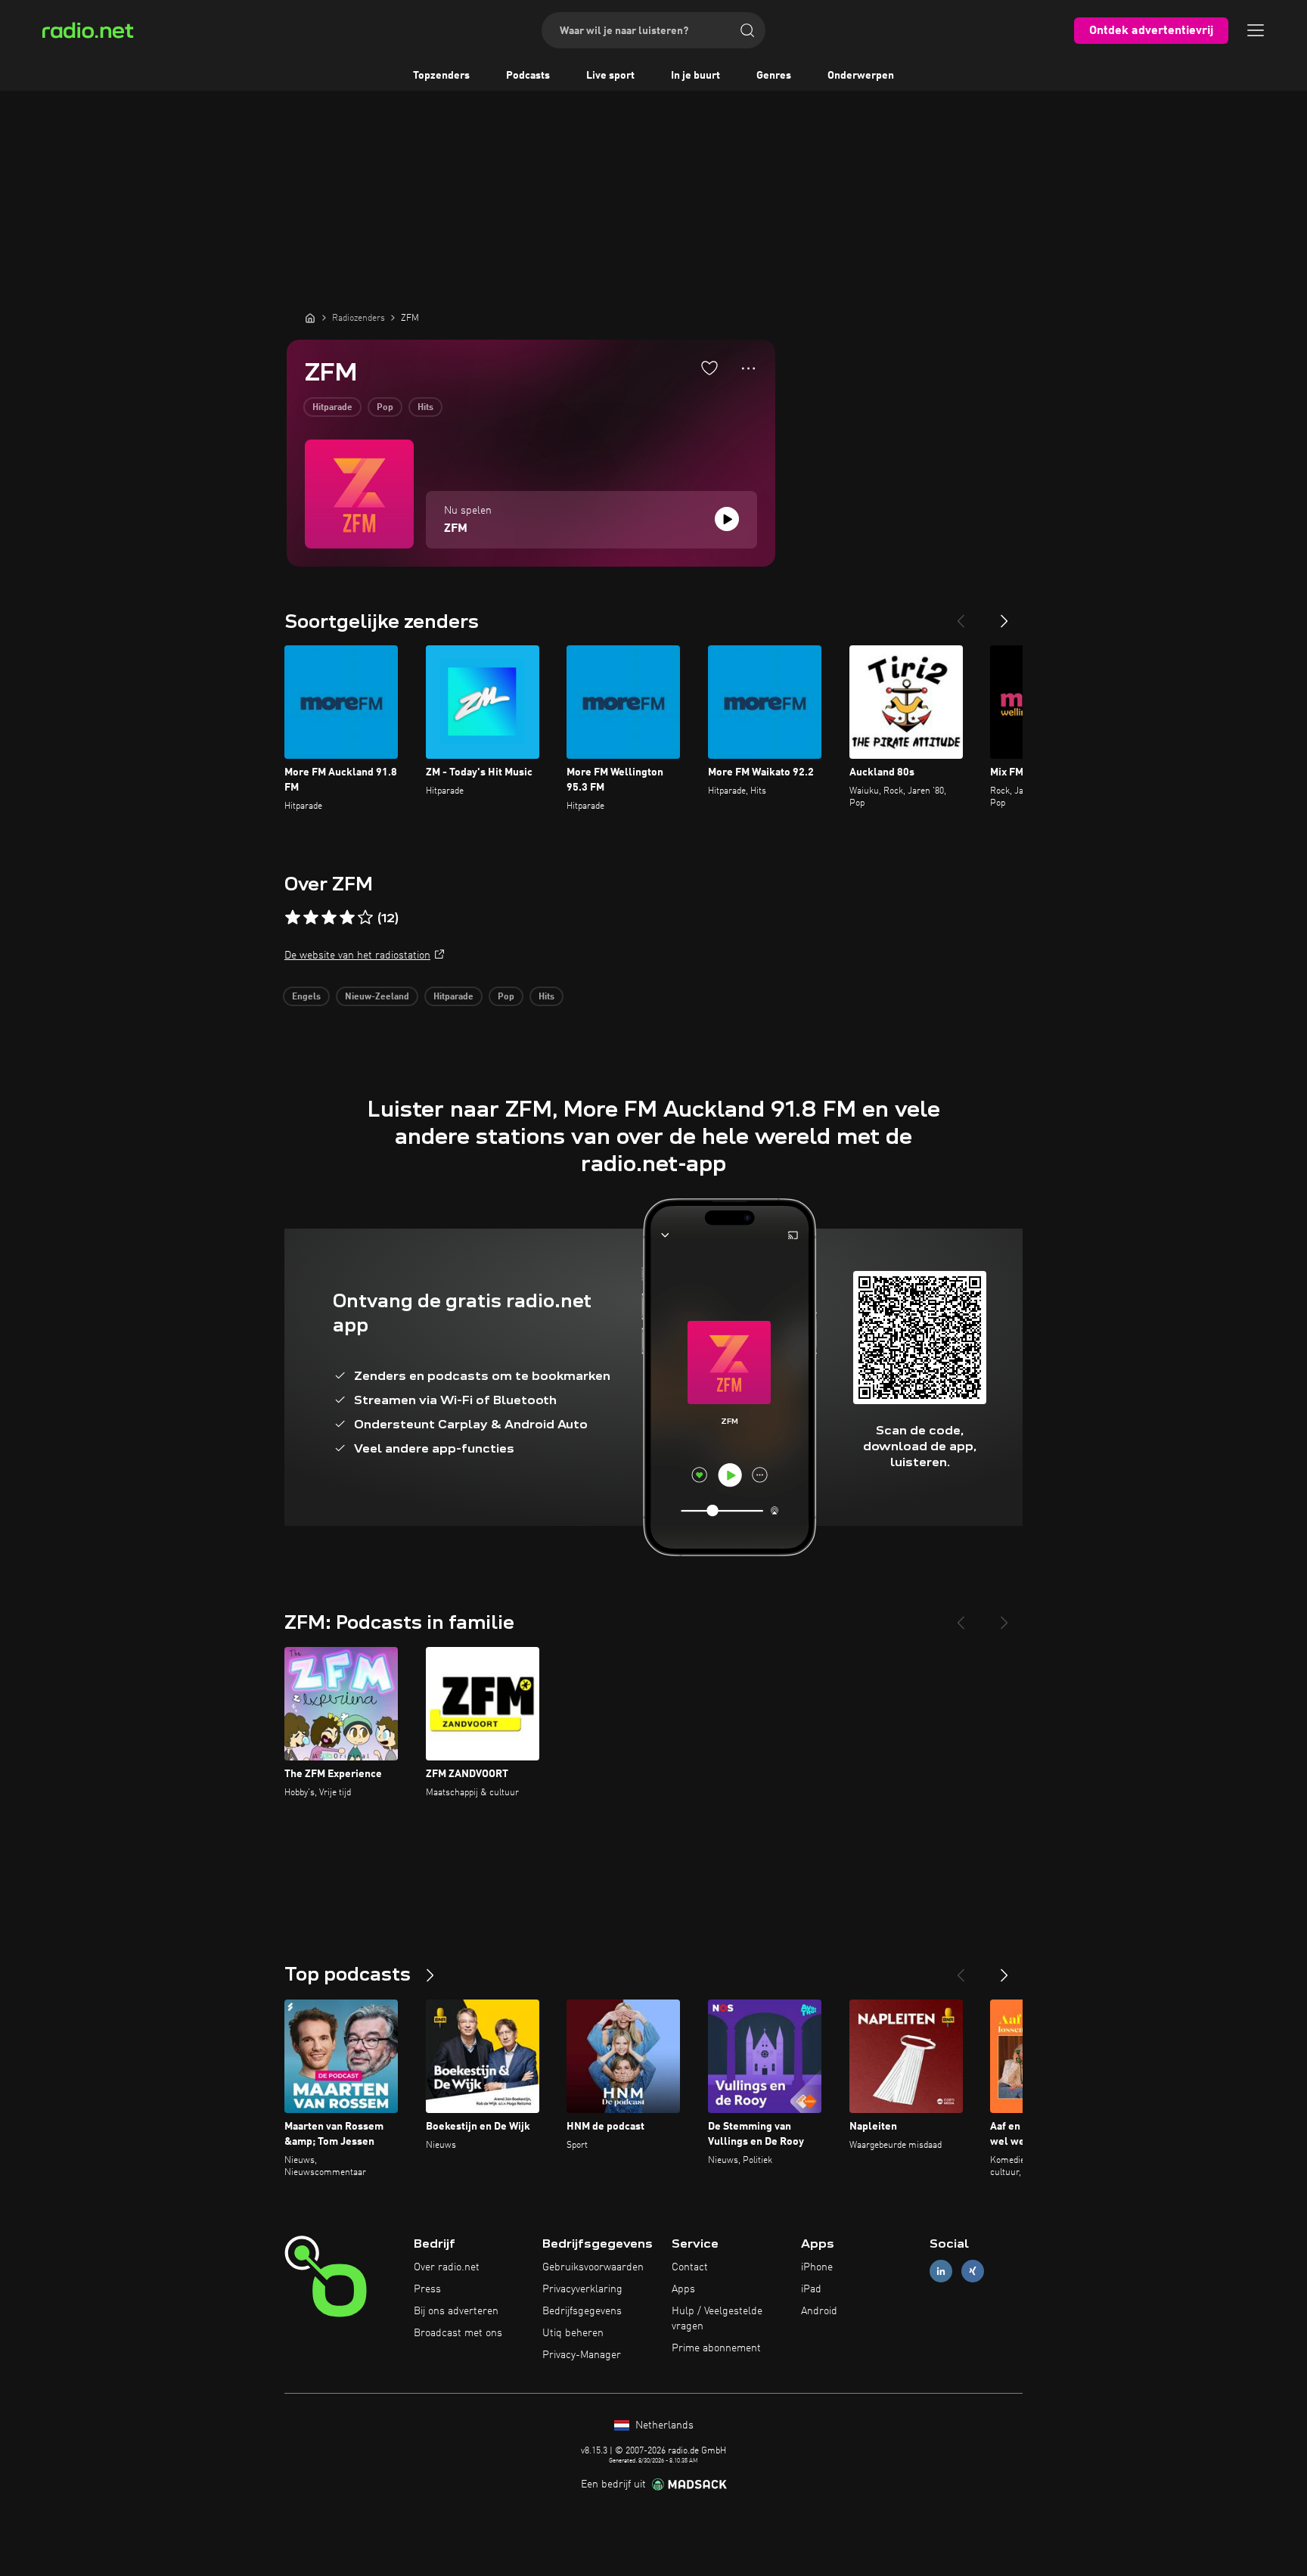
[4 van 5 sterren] (347, 918)
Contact (690, 2267)
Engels (306, 997)
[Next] (1004, 615)
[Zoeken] (747, 30)
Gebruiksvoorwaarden (593, 2267)
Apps (683, 2289)
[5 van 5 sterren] (365, 918)
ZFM (456, 529)
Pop (385, 408)
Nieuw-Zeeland (377, 997)
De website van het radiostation (357, 956)
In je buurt (695, 76)
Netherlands (663, 2425)
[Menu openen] (1256, 30)
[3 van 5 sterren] (329, 918)
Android (819, 2311)
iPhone (817, 2267)
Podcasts (528, 76)
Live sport (610, 76)
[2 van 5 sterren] (311, 918)
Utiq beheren (573, 2333)
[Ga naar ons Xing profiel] (973, 2271)
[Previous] (961, 615)
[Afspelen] (727, 519)
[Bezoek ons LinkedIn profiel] (941, 2271)
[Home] (310, 318)
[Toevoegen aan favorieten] (709, 368)
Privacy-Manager (582, 2355)
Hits (425, 408)
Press (427, 2289)
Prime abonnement (716, 2348)
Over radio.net (447, 2267)
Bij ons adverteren (456, 2311)
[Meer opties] (748, 368)
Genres (774, 76)
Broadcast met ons (458, 2333)
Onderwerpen (861, 76)
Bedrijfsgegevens (582, 2311)
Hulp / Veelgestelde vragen (717, 2319)
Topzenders (441, 76)
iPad (811, 2289)
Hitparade (332, 408)
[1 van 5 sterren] (293, 918)
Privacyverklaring (582, 2289)
